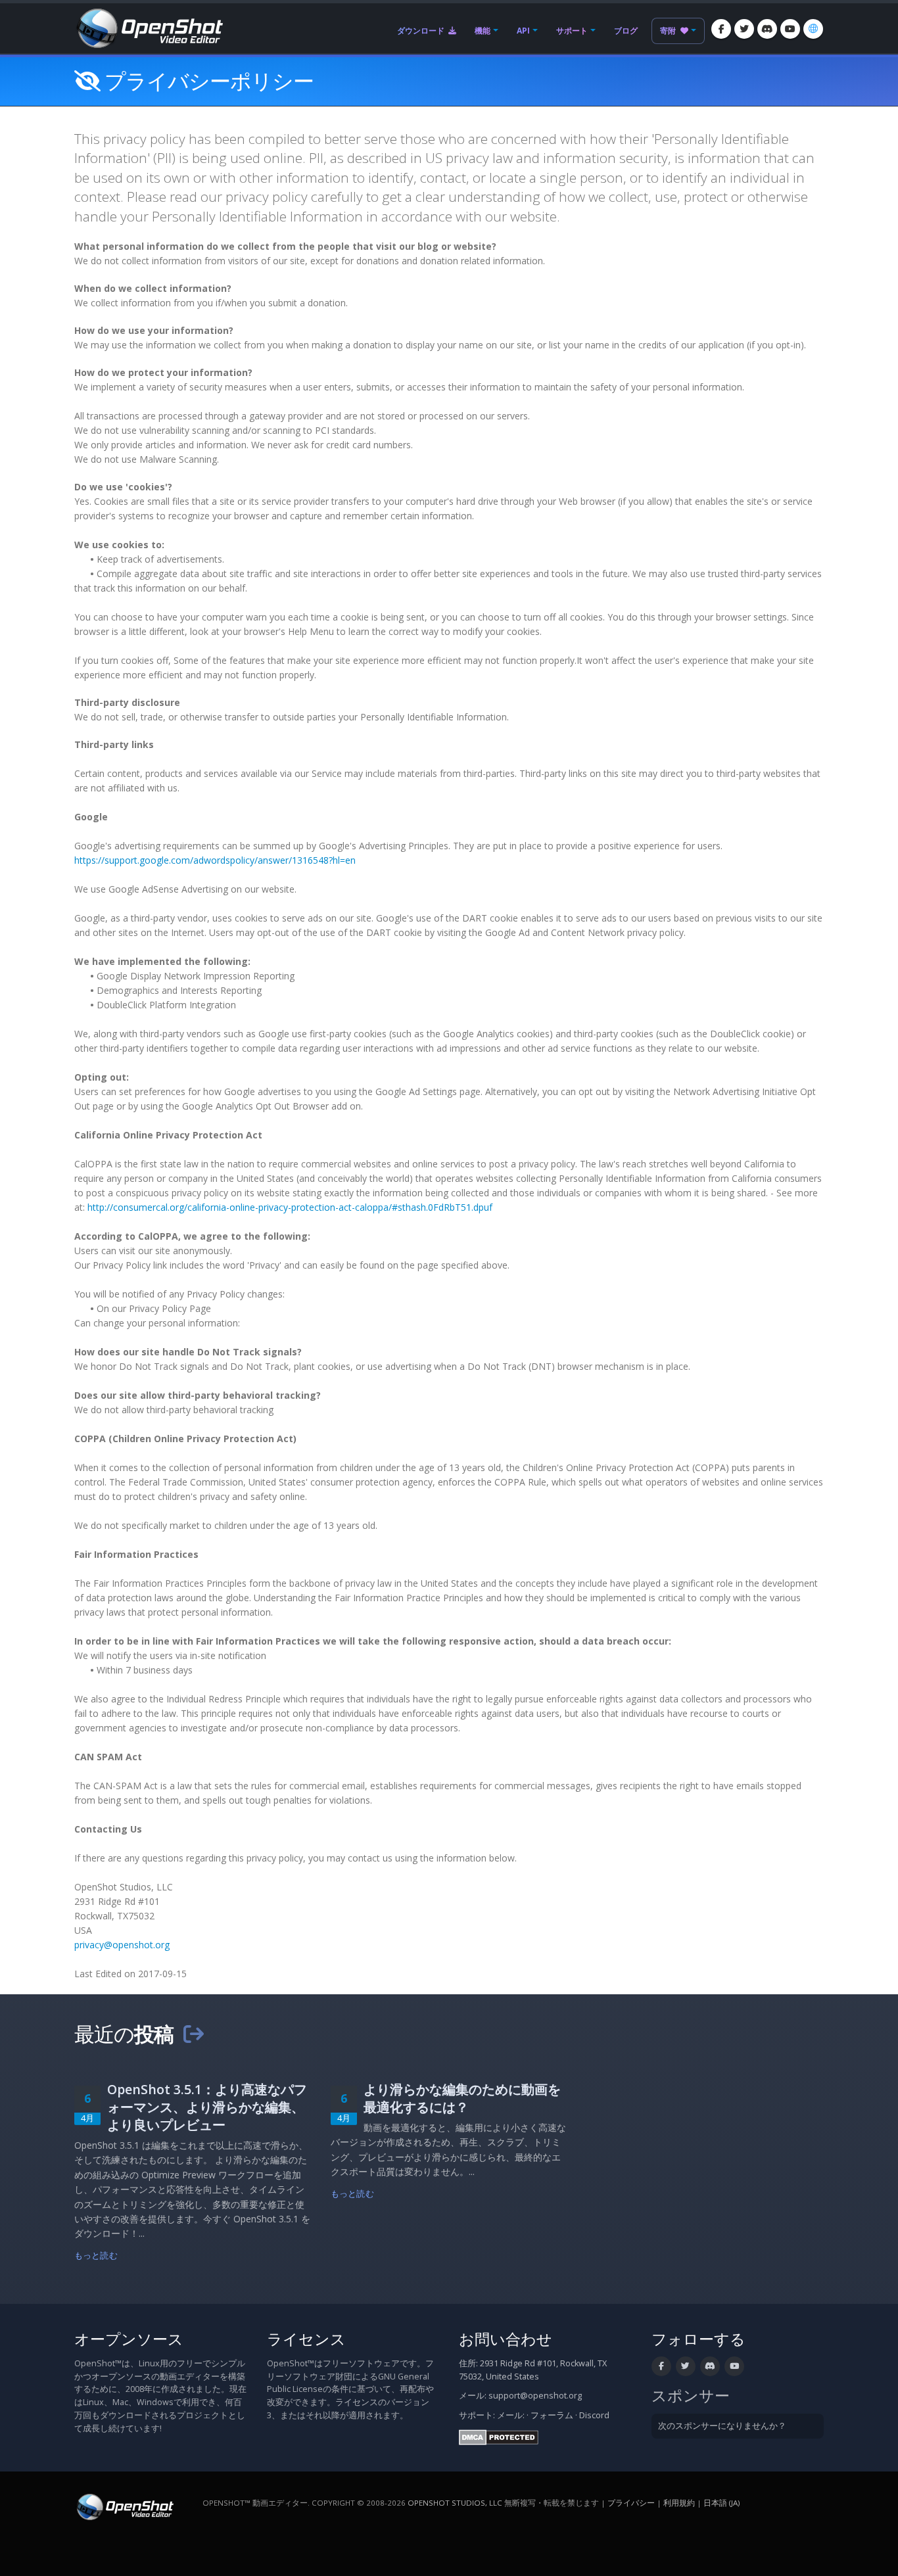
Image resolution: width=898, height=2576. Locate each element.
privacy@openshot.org (122, 1945)
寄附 (669, 31)
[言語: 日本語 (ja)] (813, 29)
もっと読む (96, 2256)
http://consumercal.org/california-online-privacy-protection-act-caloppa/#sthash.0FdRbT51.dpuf (290, 1207)
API (523, 31)
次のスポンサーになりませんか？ (722, 2426)
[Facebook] (721, 29)
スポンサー (691, 2396)
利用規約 (679, 2503)
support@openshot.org (535, 2396)
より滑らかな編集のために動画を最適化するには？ (462, 2098)
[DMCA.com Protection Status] (499, 2436)
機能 (483, 31)
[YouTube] (790, 29)
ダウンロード (422, 31)
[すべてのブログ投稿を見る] (193, 2034)
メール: (511, 2415)
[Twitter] (744, 29)
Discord (594, 2415)
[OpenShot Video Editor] (149, 27)
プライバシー (631, 2503)
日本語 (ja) (721, 2503)
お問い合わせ (506, 2339)
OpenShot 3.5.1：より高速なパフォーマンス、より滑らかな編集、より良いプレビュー (207, 2107)
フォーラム (552, 2415)
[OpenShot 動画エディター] (124, 2506)
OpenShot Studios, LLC (455, 2503)
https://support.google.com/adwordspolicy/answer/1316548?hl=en (215, 860)
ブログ (626, 31)
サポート (572, 31)
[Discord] (767, 29)
